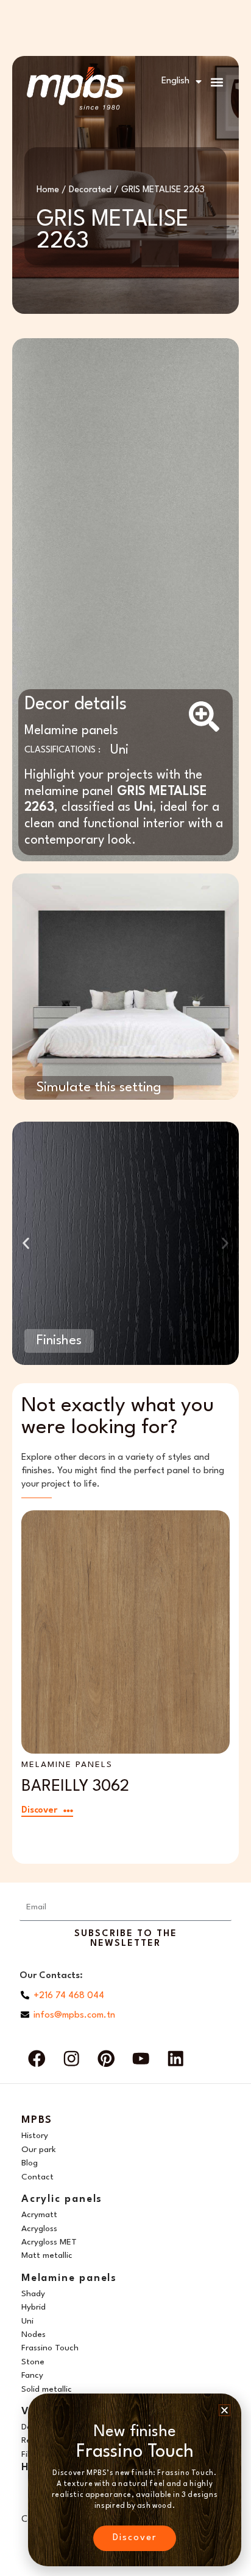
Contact (37, 2177)
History (35, 2136)
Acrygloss (39, 2229)
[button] (217, 82)
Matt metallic (47, 2255)
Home (48, 190)
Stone (33, 2362)
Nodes (34, 2335)
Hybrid (34, 2307)
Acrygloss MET (49, 2242)
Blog (30, 2163)
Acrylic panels (62, 2199)
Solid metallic (47, 2389)
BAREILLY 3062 (75, 1786)
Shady (33, 2294)
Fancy (32, 2375)
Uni (119, 750)
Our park (39, 2150)
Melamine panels (71, 731)
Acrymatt (39, 2215)
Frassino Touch (50, 2348)
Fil (25, 2454)
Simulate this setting (99, 1088)
